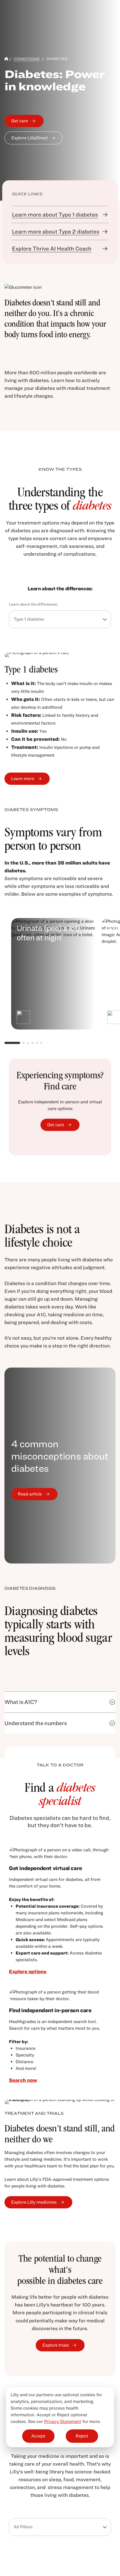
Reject (82, 2436)
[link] (60, 215)
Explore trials (56, 2345)
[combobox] (60, 619)
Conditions (27, 59)
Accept (38, 2436)
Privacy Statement (63, 2421)
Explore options (28, 1971)
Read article (30, 1494)
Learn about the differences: (33, 604)
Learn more (23, 779)
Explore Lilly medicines (34, 2202)
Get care (20, 121)
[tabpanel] (60, 719)
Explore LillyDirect (30, 138)
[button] (112, 1702)
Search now (23, 2080)
